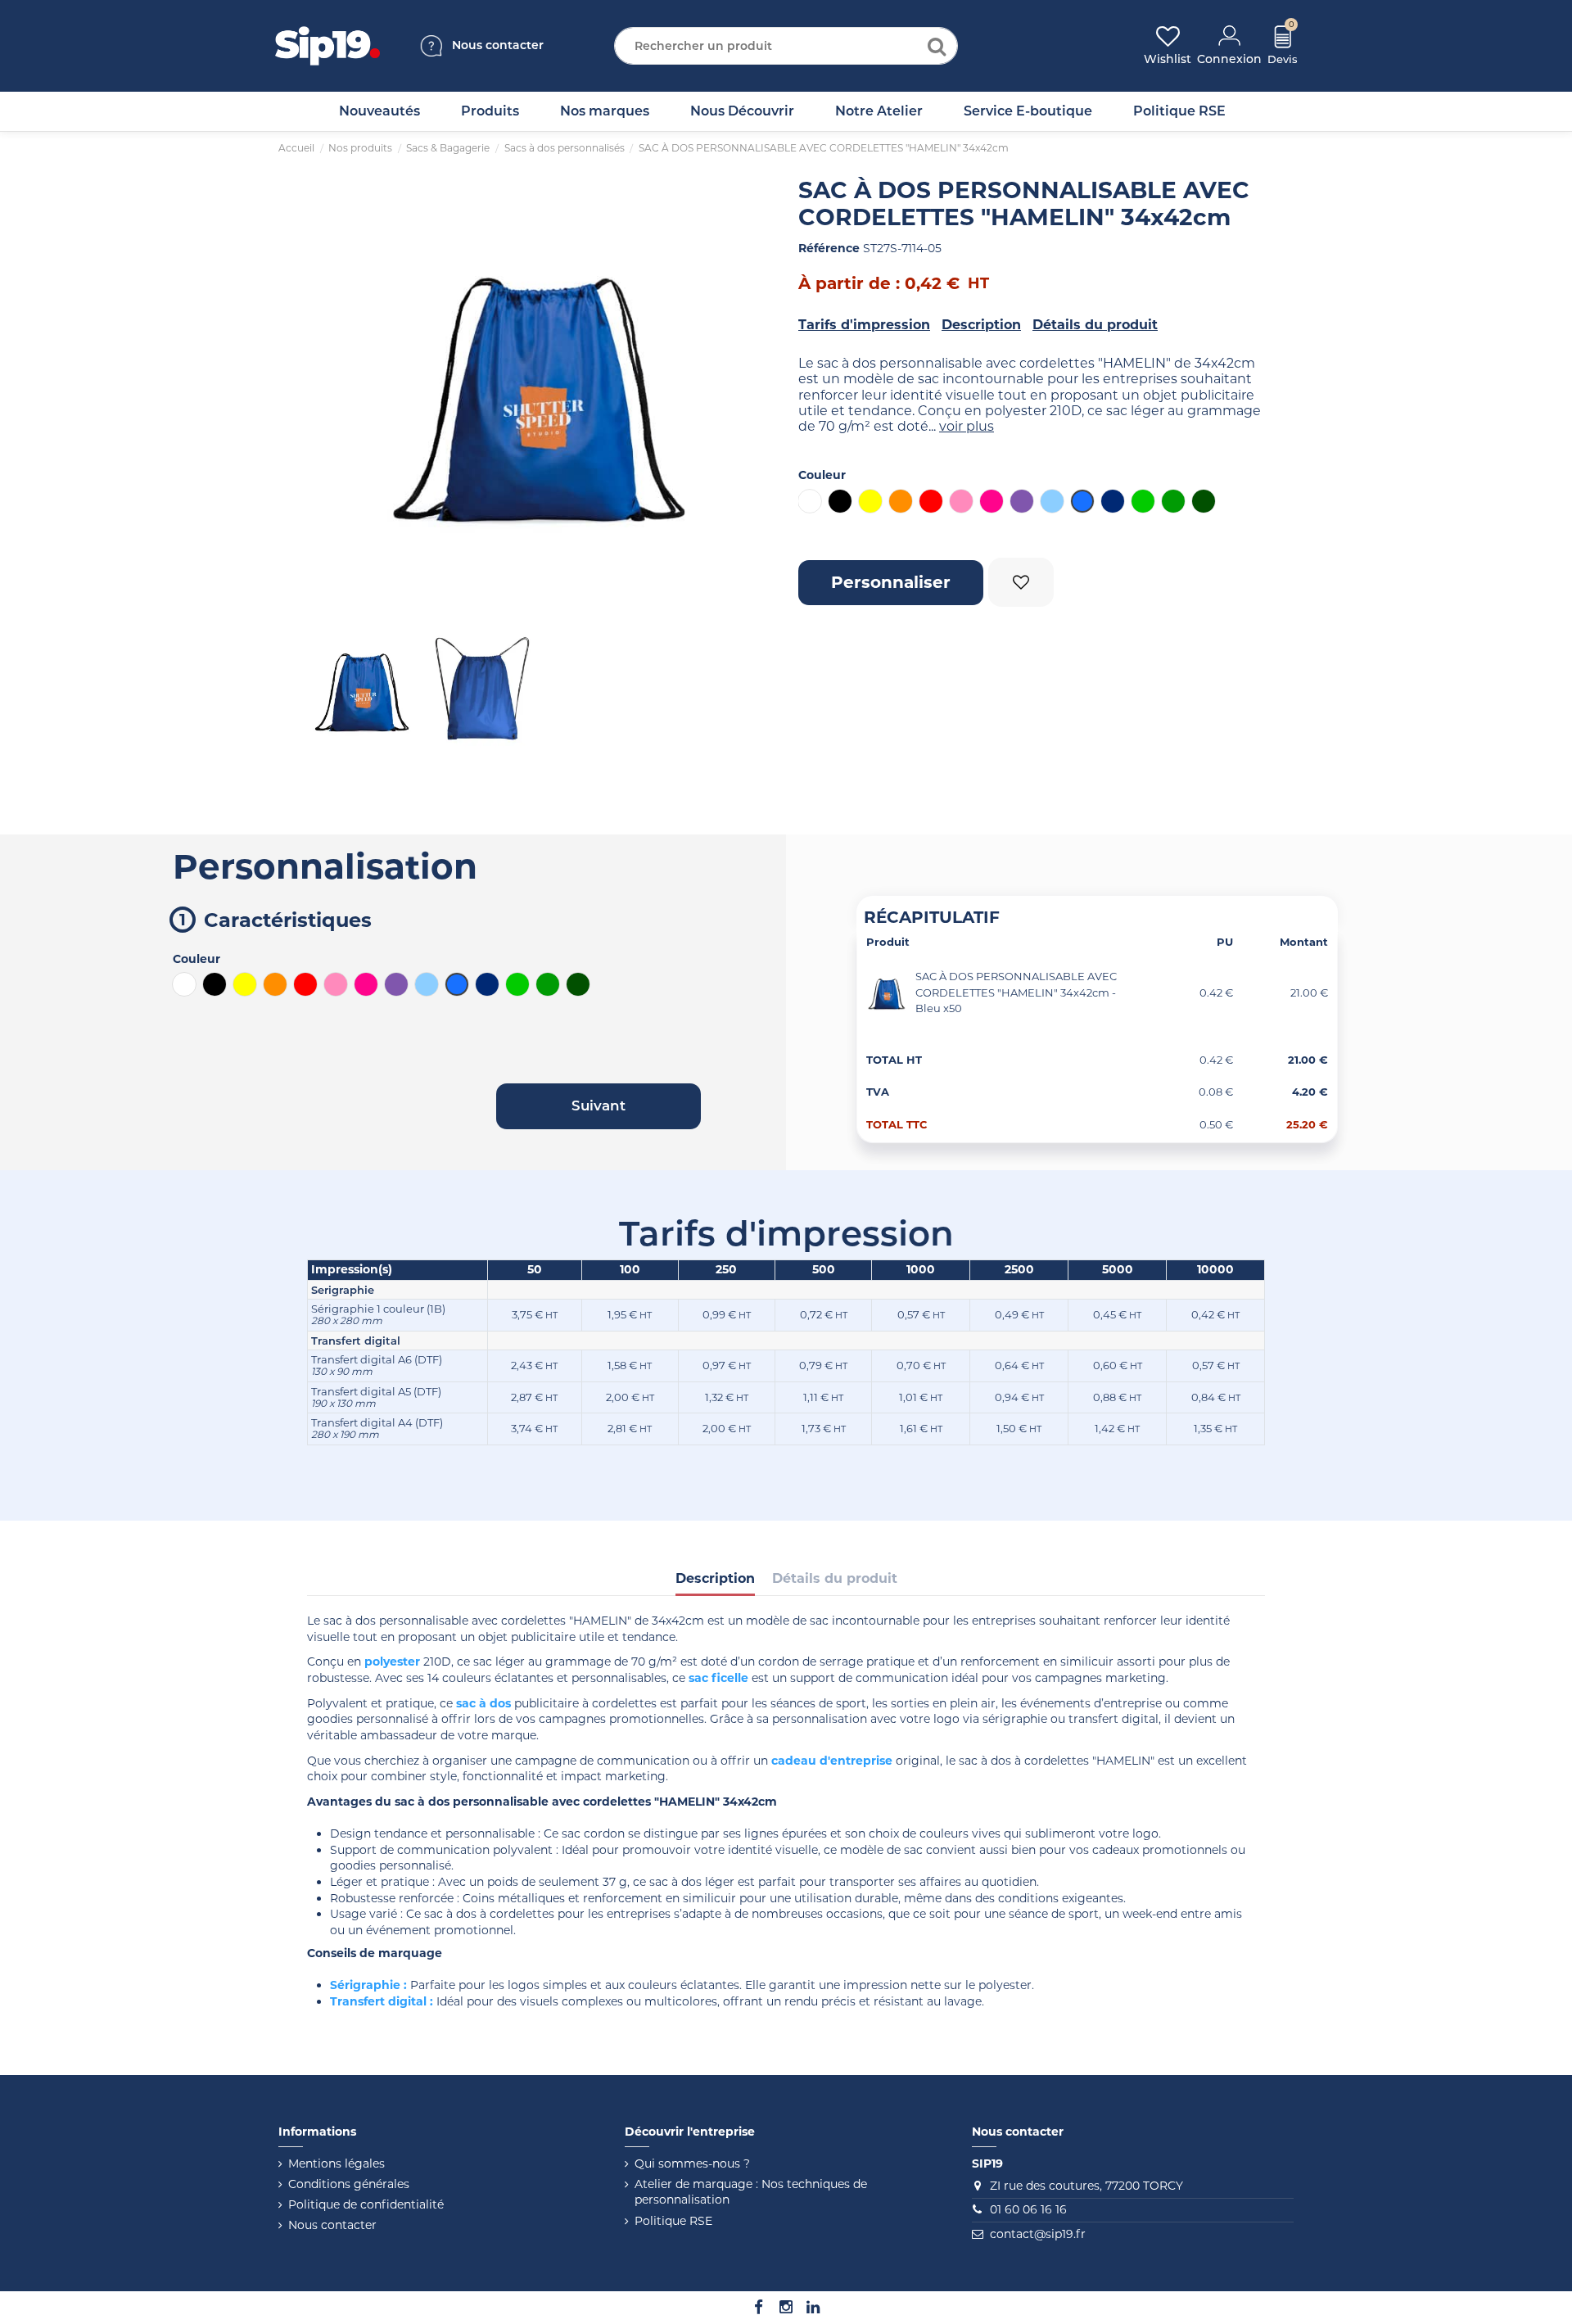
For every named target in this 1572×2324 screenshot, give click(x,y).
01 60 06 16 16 (1028, 2209)
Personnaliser (891, 582)
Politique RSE (673, 2221)
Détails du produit (1095, 325)
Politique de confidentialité (366, 2204)
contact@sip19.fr (1038, 2234)
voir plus (967, 426)
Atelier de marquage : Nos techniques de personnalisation (751, 2192)
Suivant (749, 390)
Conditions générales (349, 2184)
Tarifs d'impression (864, 325)
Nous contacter (332, 2225)
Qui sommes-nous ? (692, 2163)
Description (981, 325)
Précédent (332, 390)
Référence (829, 248)
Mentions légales (337, 2163)
